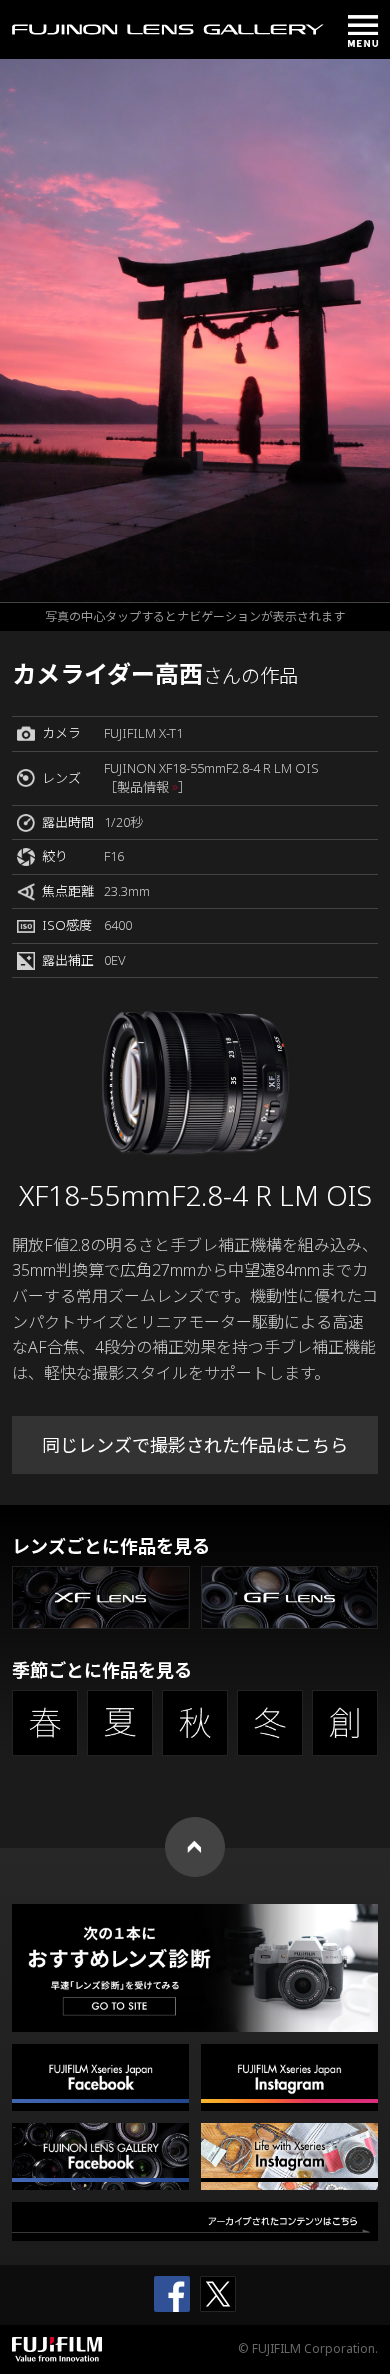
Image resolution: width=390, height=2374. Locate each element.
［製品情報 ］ (147, 787)
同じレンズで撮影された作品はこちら (195, 1445)
